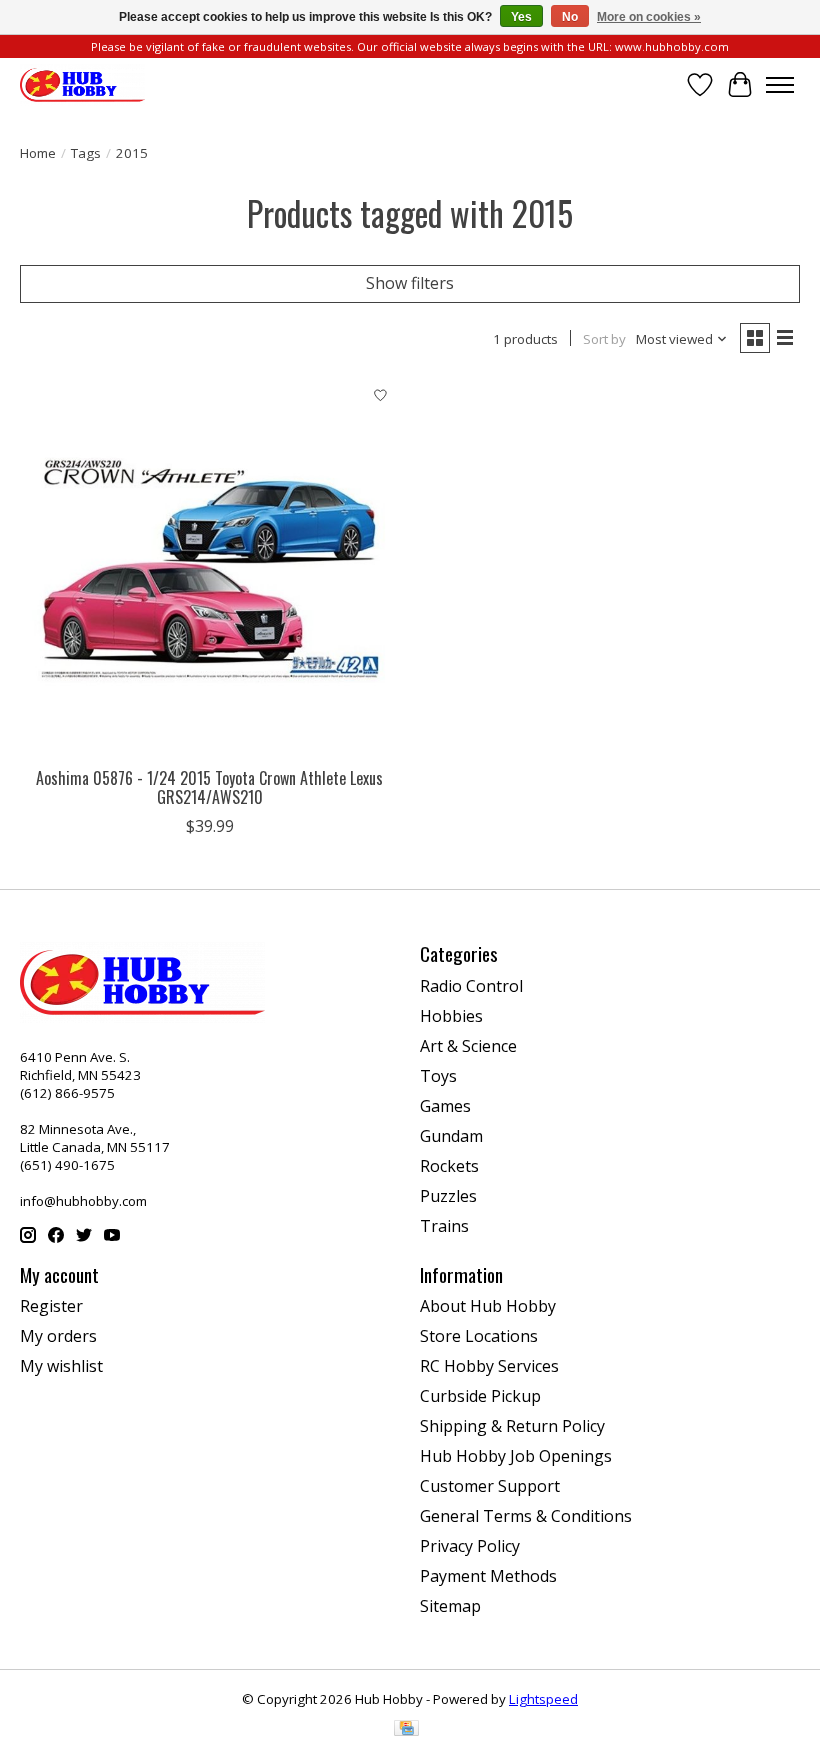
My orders (58, 1336)
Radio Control (471, 986)
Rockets (449, 1166)
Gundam (451, 1136)
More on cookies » (649, 17)
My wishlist (61, 1366)
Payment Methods (488, 1576)
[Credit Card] (406, 1730)
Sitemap (450, 1606)
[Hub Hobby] (82, 84)
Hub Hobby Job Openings (516, 1456)
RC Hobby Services (489, 1366)
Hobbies (451, 1016)
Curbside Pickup (480, 1396)
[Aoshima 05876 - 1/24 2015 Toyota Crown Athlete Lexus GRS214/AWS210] (210, 567)
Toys (438, 1076)
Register (51, 1306)
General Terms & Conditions (526, 1516)
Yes (521, 17)
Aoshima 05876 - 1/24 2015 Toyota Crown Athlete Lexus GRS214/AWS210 (209, 787)
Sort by (604, 339)
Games (445, 1106)
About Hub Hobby (488, 1306)
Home (38, 153)
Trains (444, 1226)
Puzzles (448, 1196)
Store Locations (479, 1336)
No (570, 17)
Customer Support (490, 1486)
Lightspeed (543, 1699)
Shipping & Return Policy (512, 1426)
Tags (86, 153)
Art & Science (468, 1046)
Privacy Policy (470, 1546)
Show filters (410, 283)
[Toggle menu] (780, 85)
